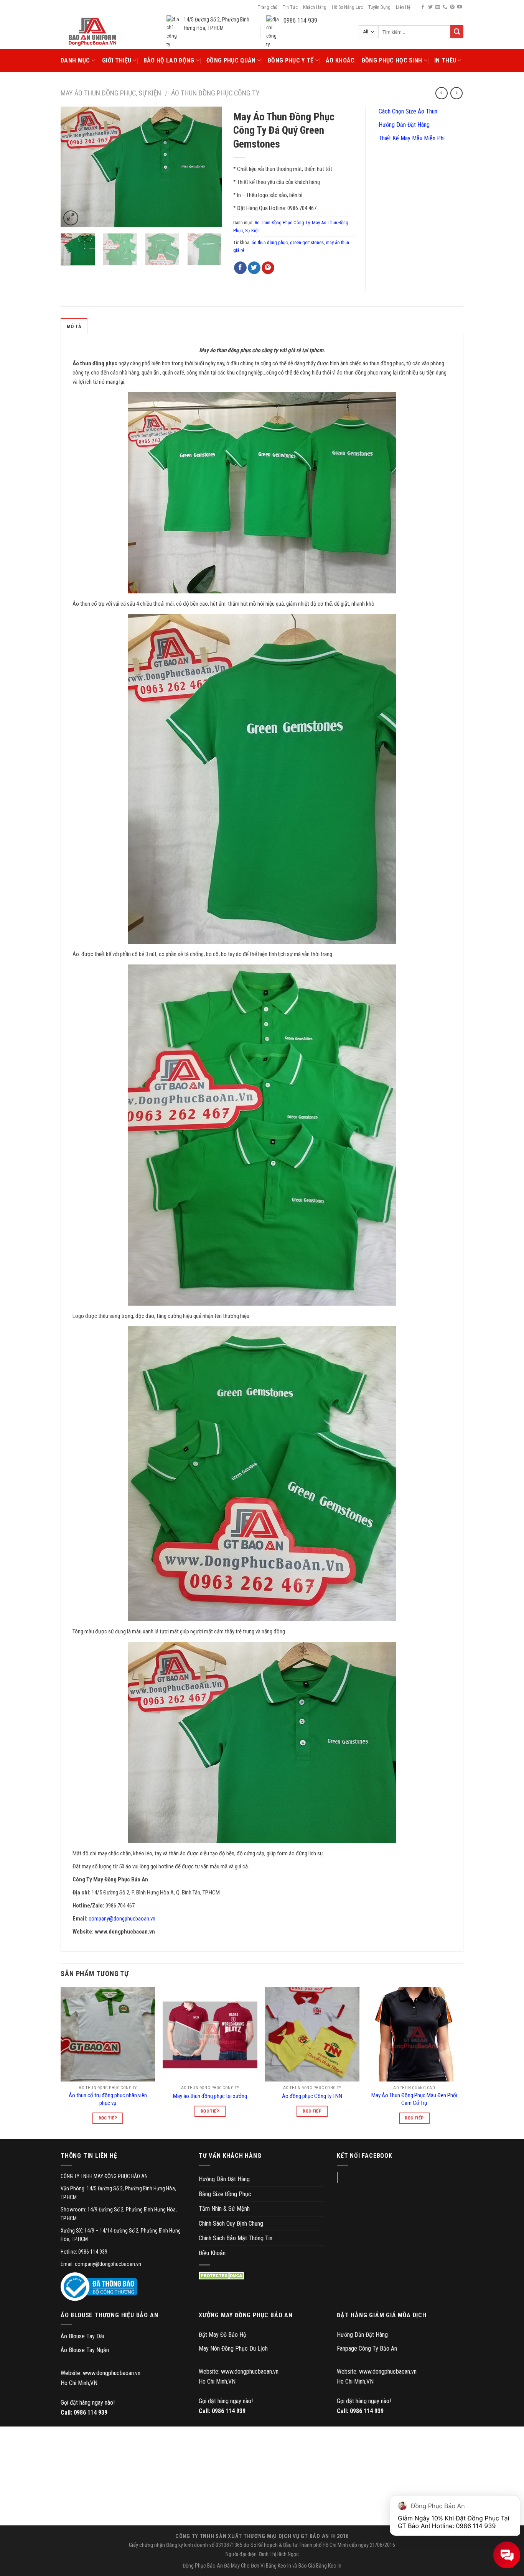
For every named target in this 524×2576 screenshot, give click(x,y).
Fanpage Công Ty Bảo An (367, 2348)
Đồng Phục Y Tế (291, 60)
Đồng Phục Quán (231, 60)
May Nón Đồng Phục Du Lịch (233, 2348)
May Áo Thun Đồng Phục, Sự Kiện (111, 93)
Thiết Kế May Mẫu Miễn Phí (411, 138)
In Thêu (445, 60)
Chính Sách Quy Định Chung (231, 2224)
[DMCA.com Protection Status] (223, 2276)
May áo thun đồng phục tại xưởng (210, 2096)
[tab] (74, 326)
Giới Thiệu (117, 60)
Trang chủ (268, 7)
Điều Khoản (212, 2253)
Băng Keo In (278, 2566)
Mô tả (74, 326)
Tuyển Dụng (379, 7)
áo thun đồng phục (270, 242)
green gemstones (307, 242)
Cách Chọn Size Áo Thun (407, 111)
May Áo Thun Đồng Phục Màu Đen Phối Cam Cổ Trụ (414, 2099)
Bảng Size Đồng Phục (225, 2194)
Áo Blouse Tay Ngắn (85, 2350)
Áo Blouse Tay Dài (82, 2336)
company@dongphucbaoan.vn (122, 1919)
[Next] (209, 167)
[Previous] (74, 167)
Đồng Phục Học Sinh (392, 60)
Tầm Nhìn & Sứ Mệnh (224, 2209)
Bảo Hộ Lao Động (169, 60)
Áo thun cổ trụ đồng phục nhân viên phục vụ (108, 2099)
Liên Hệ (403, 7)
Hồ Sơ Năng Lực (347, 7)
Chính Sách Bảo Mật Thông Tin (236, 2238)
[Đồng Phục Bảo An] (92, 32)
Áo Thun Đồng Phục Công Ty (215, 93)
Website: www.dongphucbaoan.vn (101, 2373)
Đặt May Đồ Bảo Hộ (222, 2335)
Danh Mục (75, 60)
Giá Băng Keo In (325, 2566)
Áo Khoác (340, 60)
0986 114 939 (91, 2413)
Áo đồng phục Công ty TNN (312, 2096)
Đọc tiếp (108, 2118)
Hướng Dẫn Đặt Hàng (403, 125)
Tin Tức (290, 7)
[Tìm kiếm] (457, 32)
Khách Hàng (315, 7)
